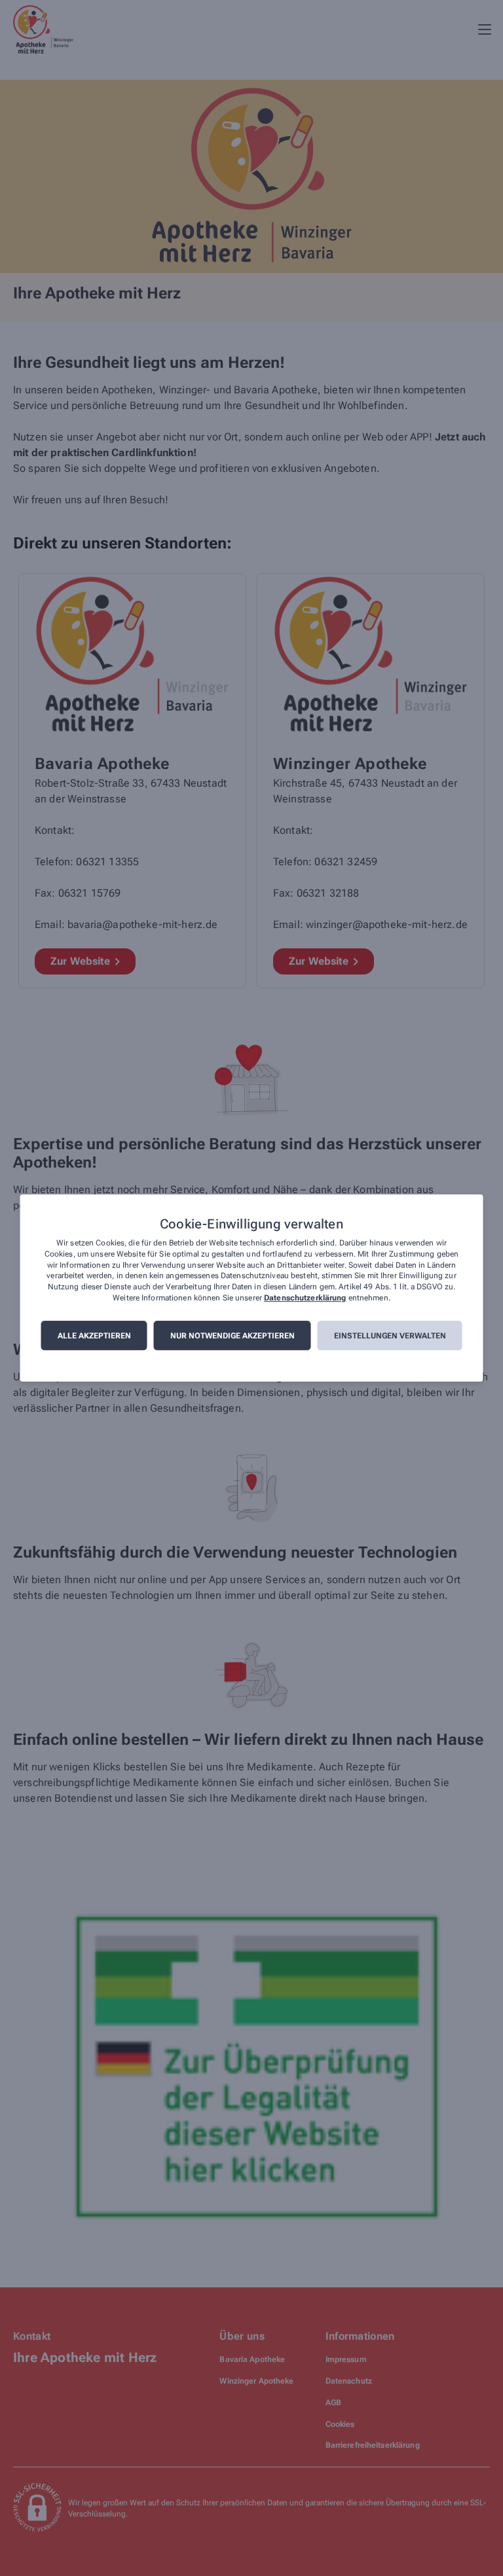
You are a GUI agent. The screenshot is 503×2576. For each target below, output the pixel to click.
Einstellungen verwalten (390, 1336)
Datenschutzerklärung (305, 1298)
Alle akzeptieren (94, 1336)
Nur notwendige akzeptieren (233, 1336)
